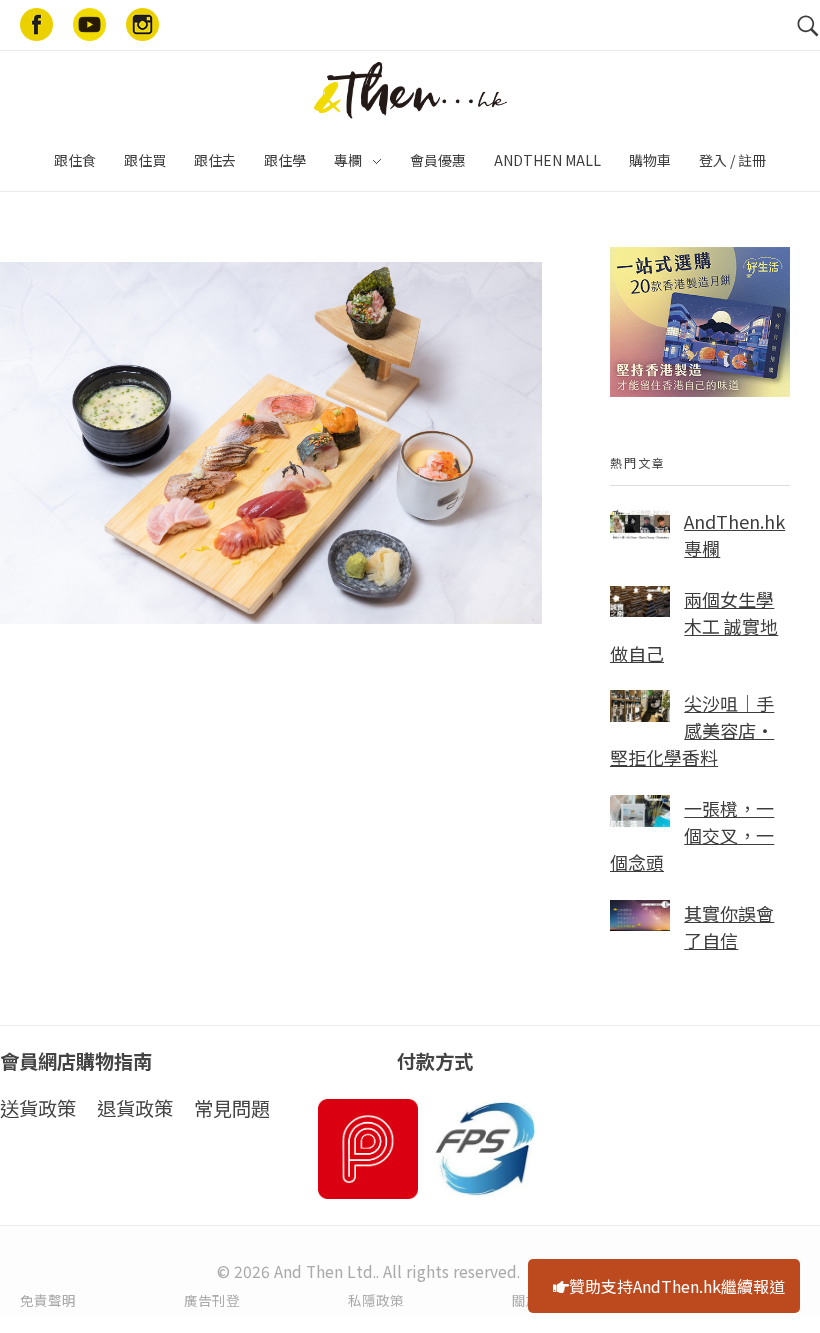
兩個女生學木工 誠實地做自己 (694, 626)
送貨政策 (38, 1108)
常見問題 (232, 1108)
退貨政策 (135, 1108)
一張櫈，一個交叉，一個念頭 (692, 835)
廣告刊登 (212, 1300)
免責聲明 (48, 1300)
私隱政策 (376, 1300)
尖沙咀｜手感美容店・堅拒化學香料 (692, 730)
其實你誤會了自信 (729, 926)
